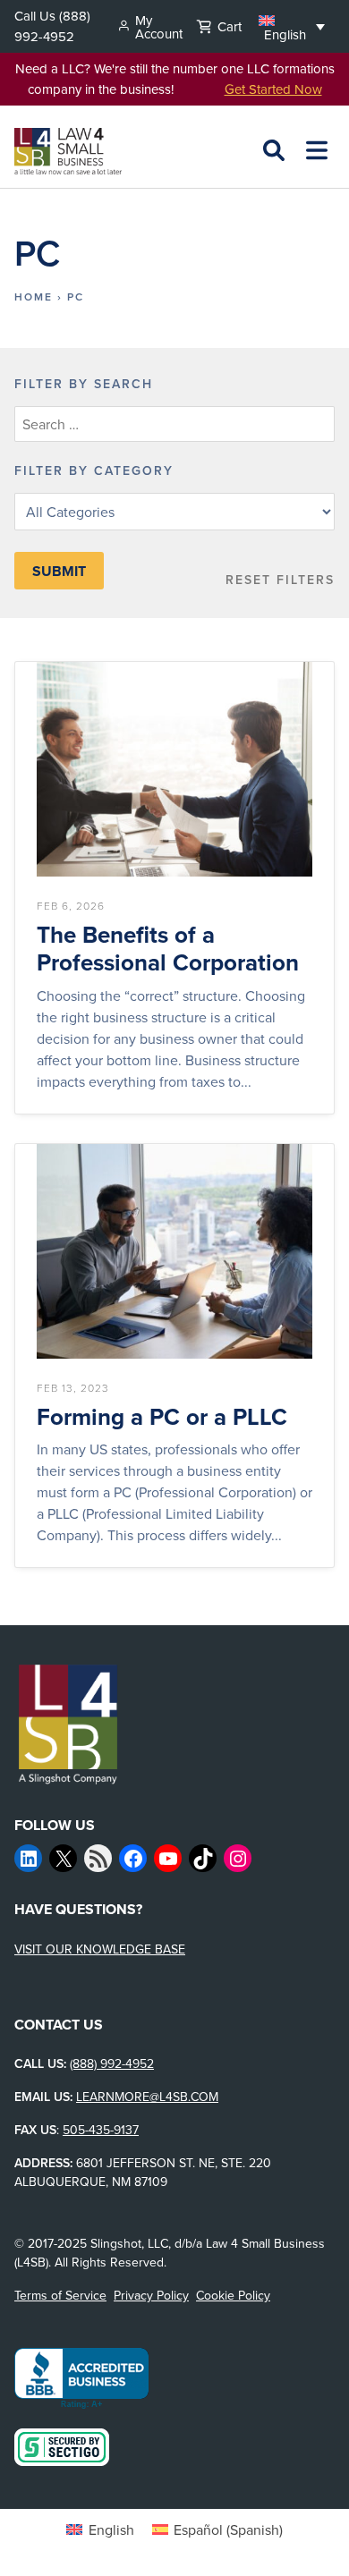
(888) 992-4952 (52, 26)
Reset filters (280, 580)
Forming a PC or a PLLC (162, 1417)
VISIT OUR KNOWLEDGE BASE (100, 1949)
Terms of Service (60, 2295)
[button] (292, 26)
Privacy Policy (151, 2295)
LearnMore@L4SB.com (147, 2097)
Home (34, 297)
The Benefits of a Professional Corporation (168, 949)
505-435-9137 (101, 2130)
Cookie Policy (233, 2295)
